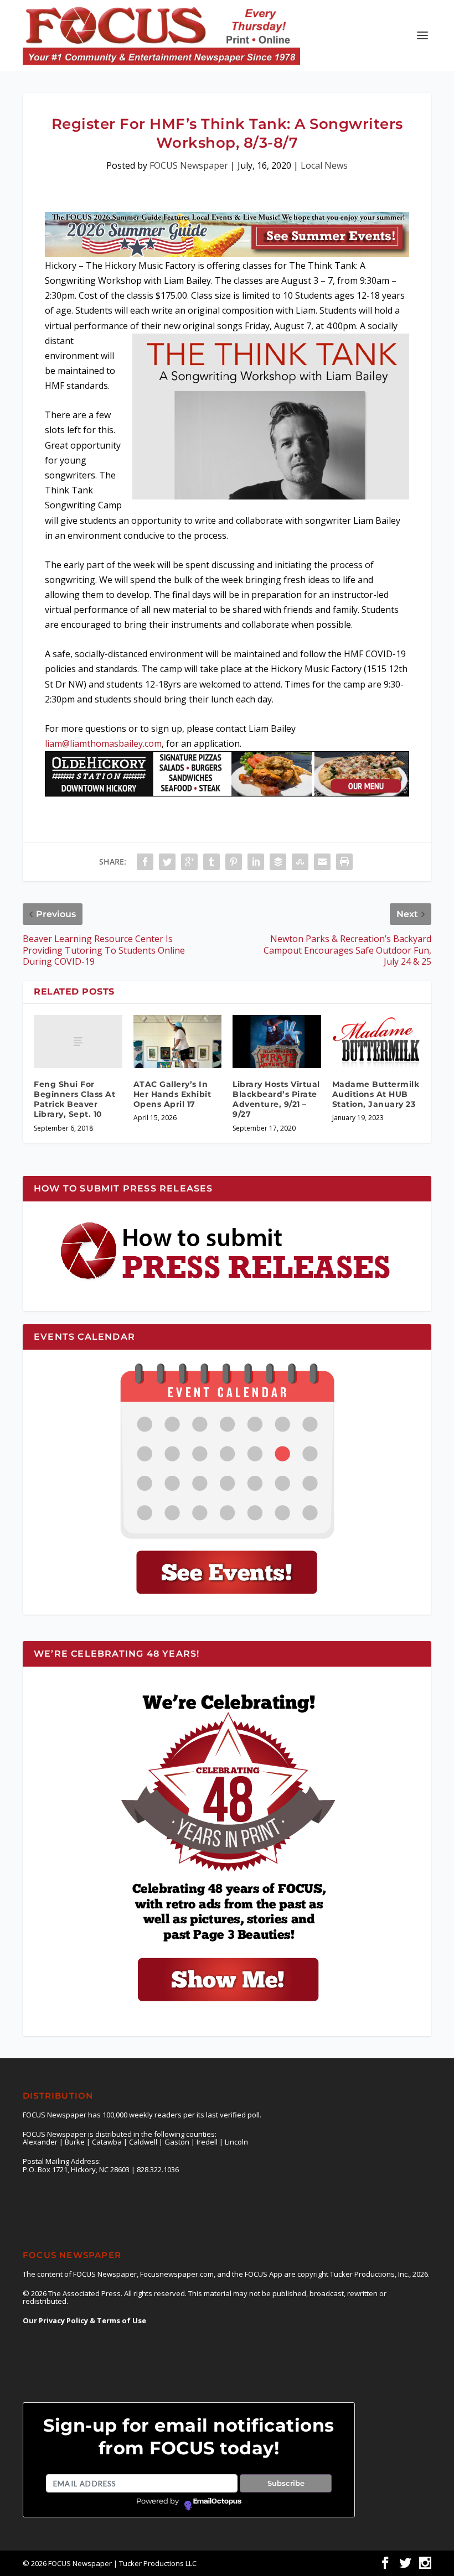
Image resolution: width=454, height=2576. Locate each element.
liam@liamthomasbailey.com (103, 743)
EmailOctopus (217, 2501)
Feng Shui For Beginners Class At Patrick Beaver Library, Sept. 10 (74, 1099)
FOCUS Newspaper (189, 165)
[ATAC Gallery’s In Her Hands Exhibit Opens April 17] (178, 1042)
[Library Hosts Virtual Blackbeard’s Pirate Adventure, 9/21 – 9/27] (277, 1042)
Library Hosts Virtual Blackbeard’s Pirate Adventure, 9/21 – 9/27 (276, 1099)
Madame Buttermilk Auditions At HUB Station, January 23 (376, 1094)
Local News (324, 165)
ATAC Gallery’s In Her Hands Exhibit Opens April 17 (172, 1094)
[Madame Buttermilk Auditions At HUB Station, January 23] (376, 1042)
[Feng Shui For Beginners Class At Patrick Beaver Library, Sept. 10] (78, 1042)
